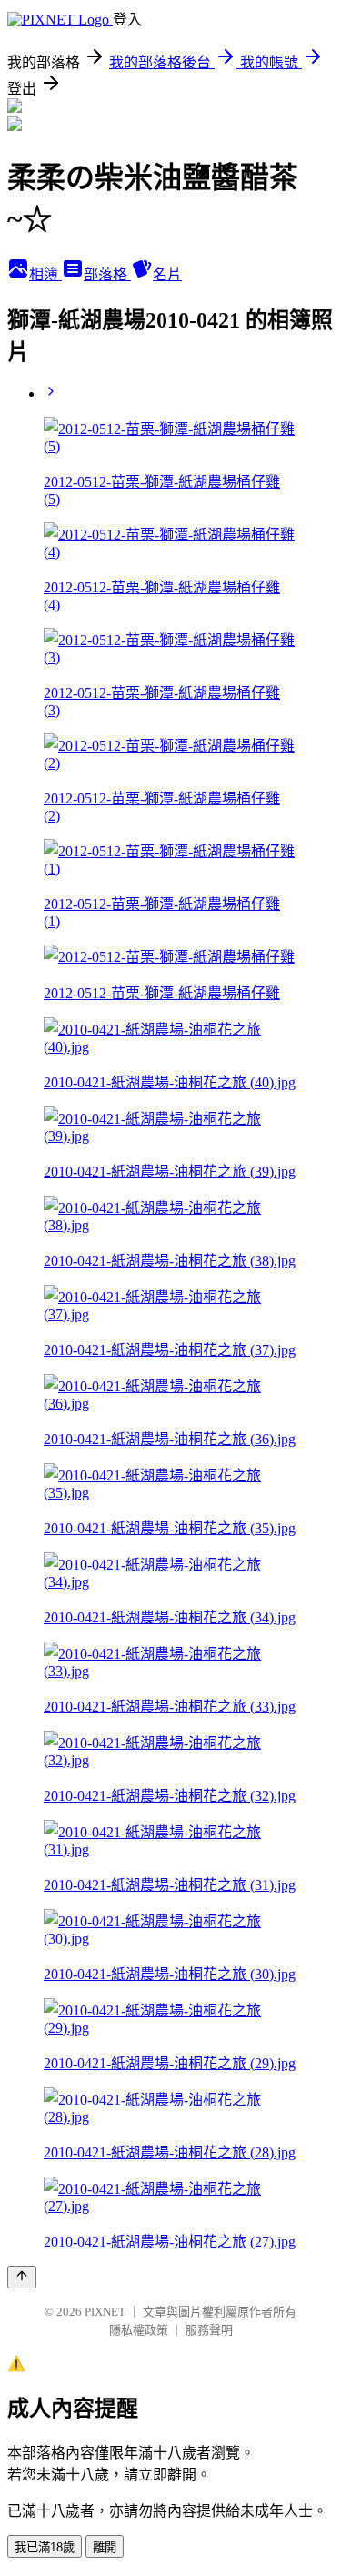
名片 (167, 274)
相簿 (45, 274)
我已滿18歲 (45, 2547)
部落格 (107, 274)
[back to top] (22, 2277)
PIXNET (105, 2312)
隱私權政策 (139, 2330)
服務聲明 (209, 2330)
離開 (105, 2547)
